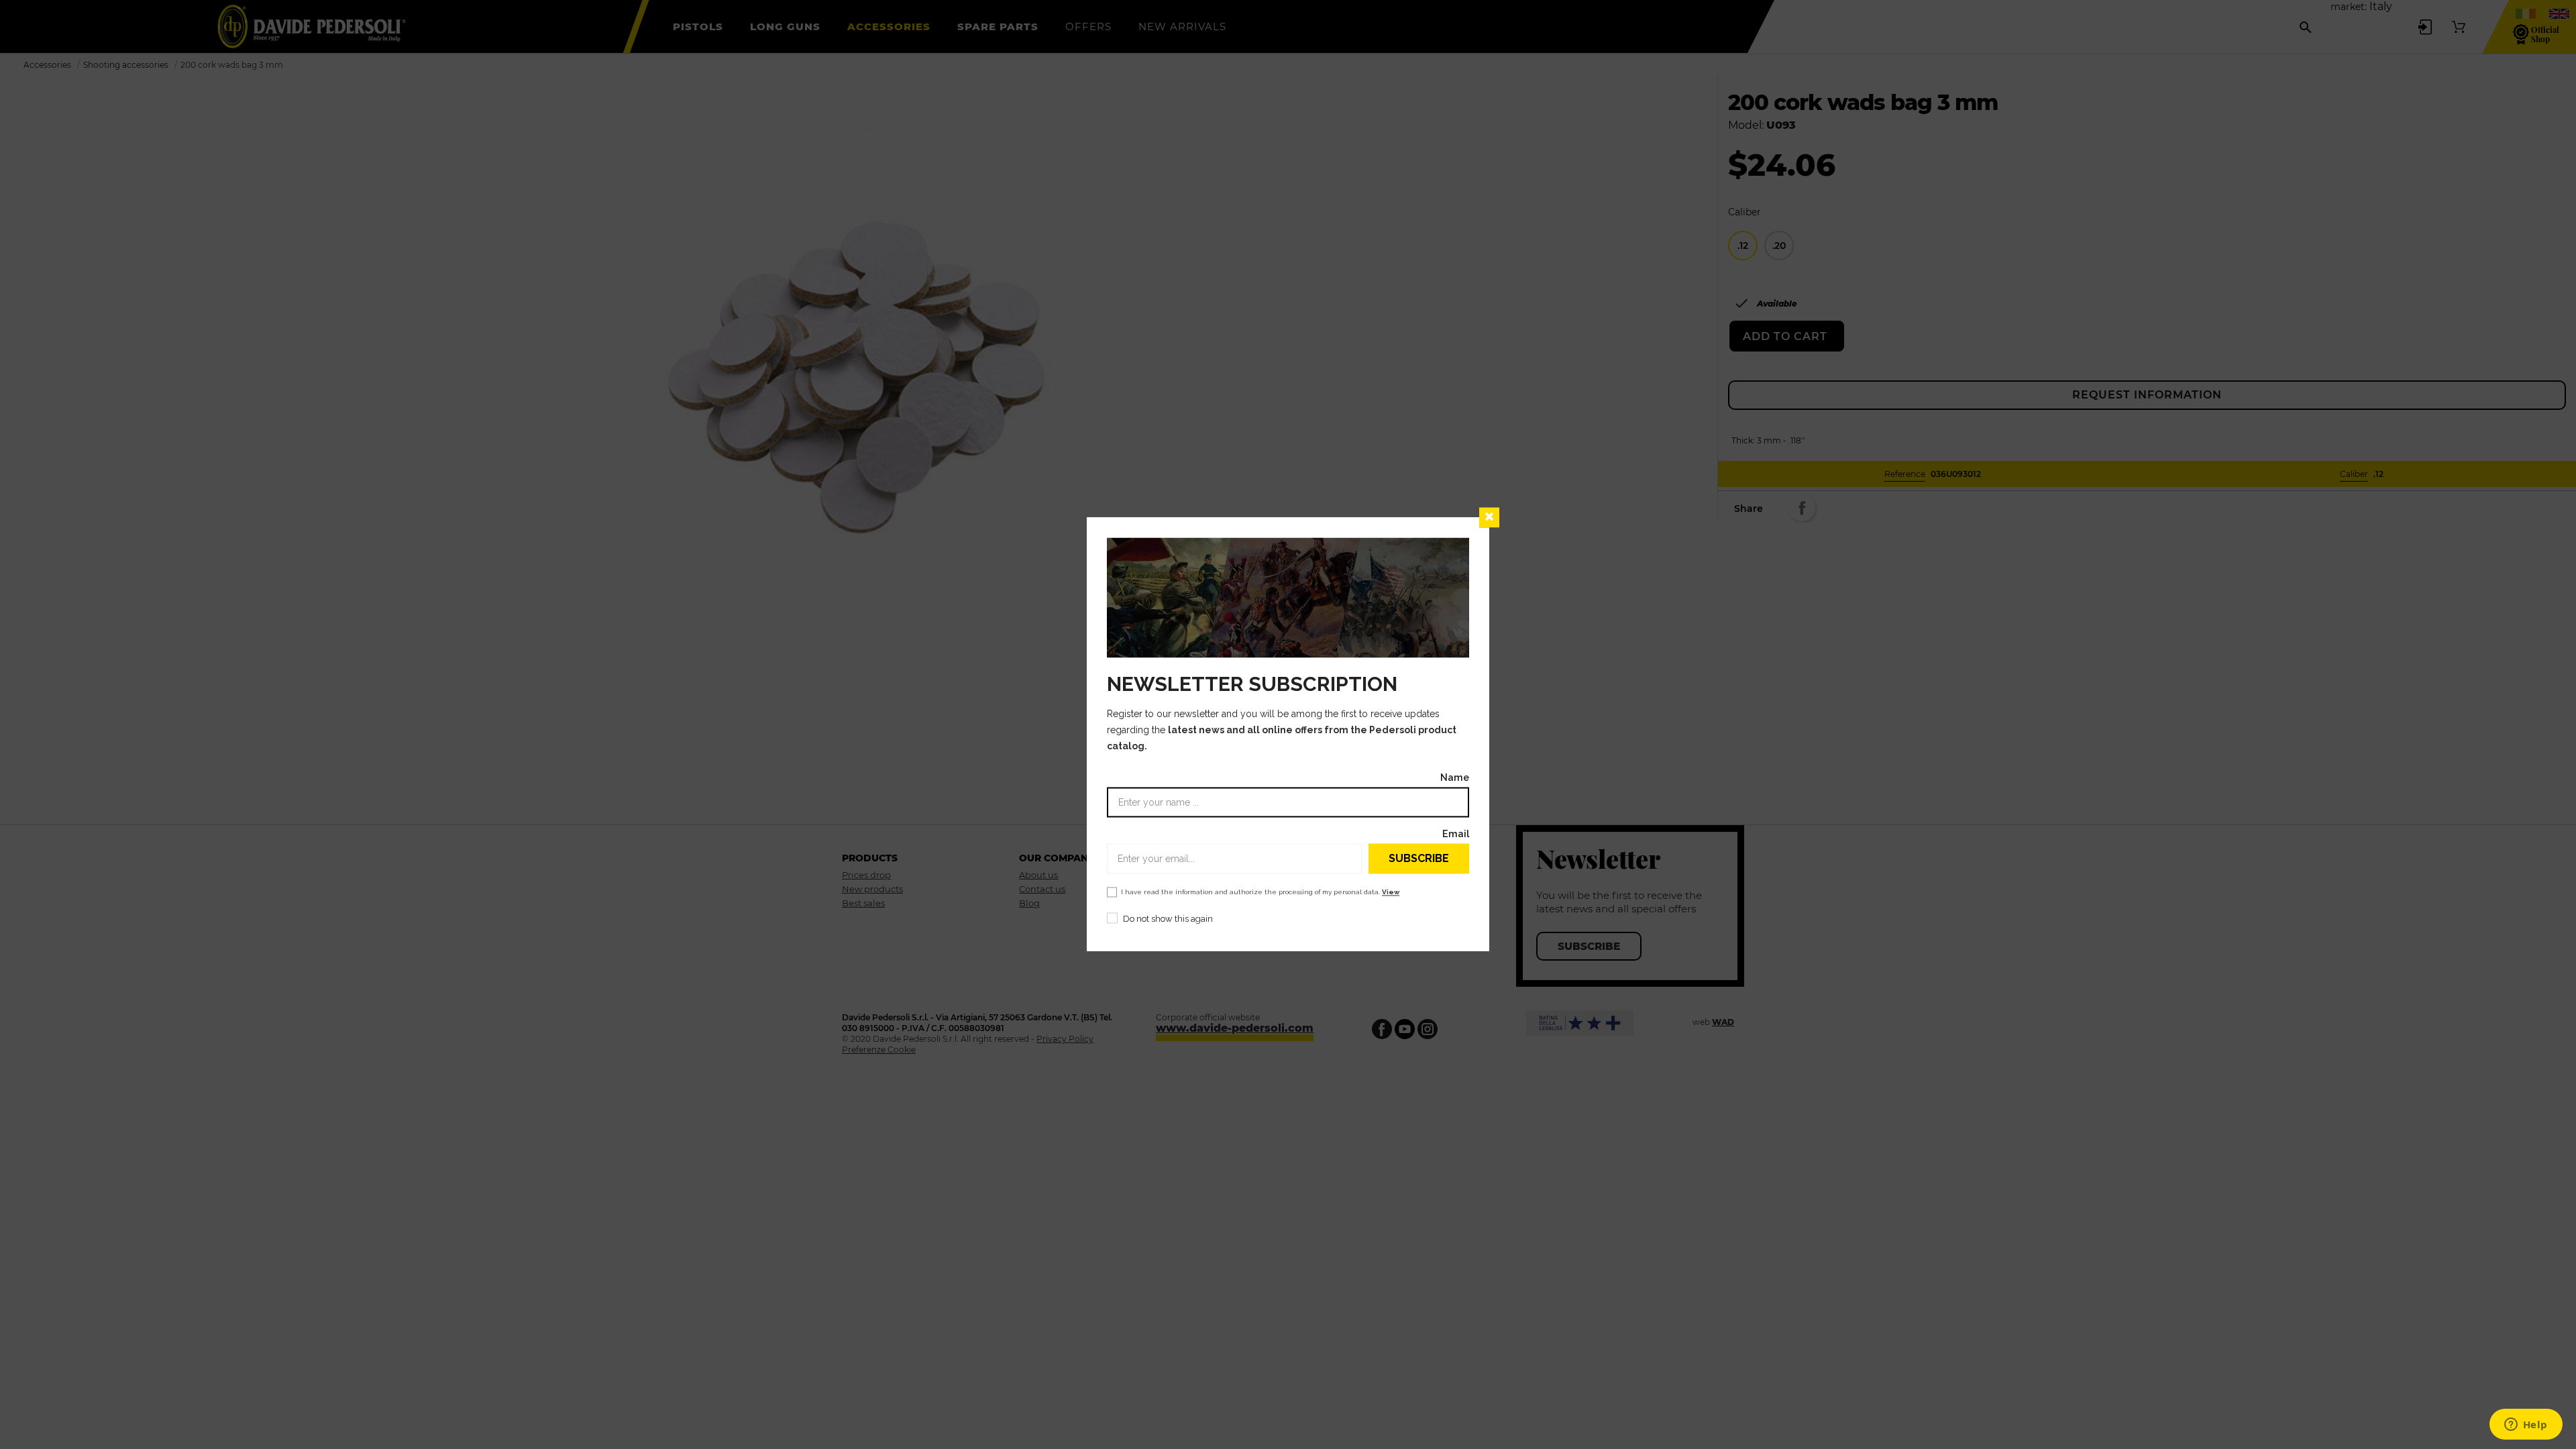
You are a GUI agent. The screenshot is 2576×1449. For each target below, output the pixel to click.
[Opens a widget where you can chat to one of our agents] (2526, 1426)
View (1391, 893)
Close (1489, 517)
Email (1456, 834)
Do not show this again (1168, 919)
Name (1455, 778)
